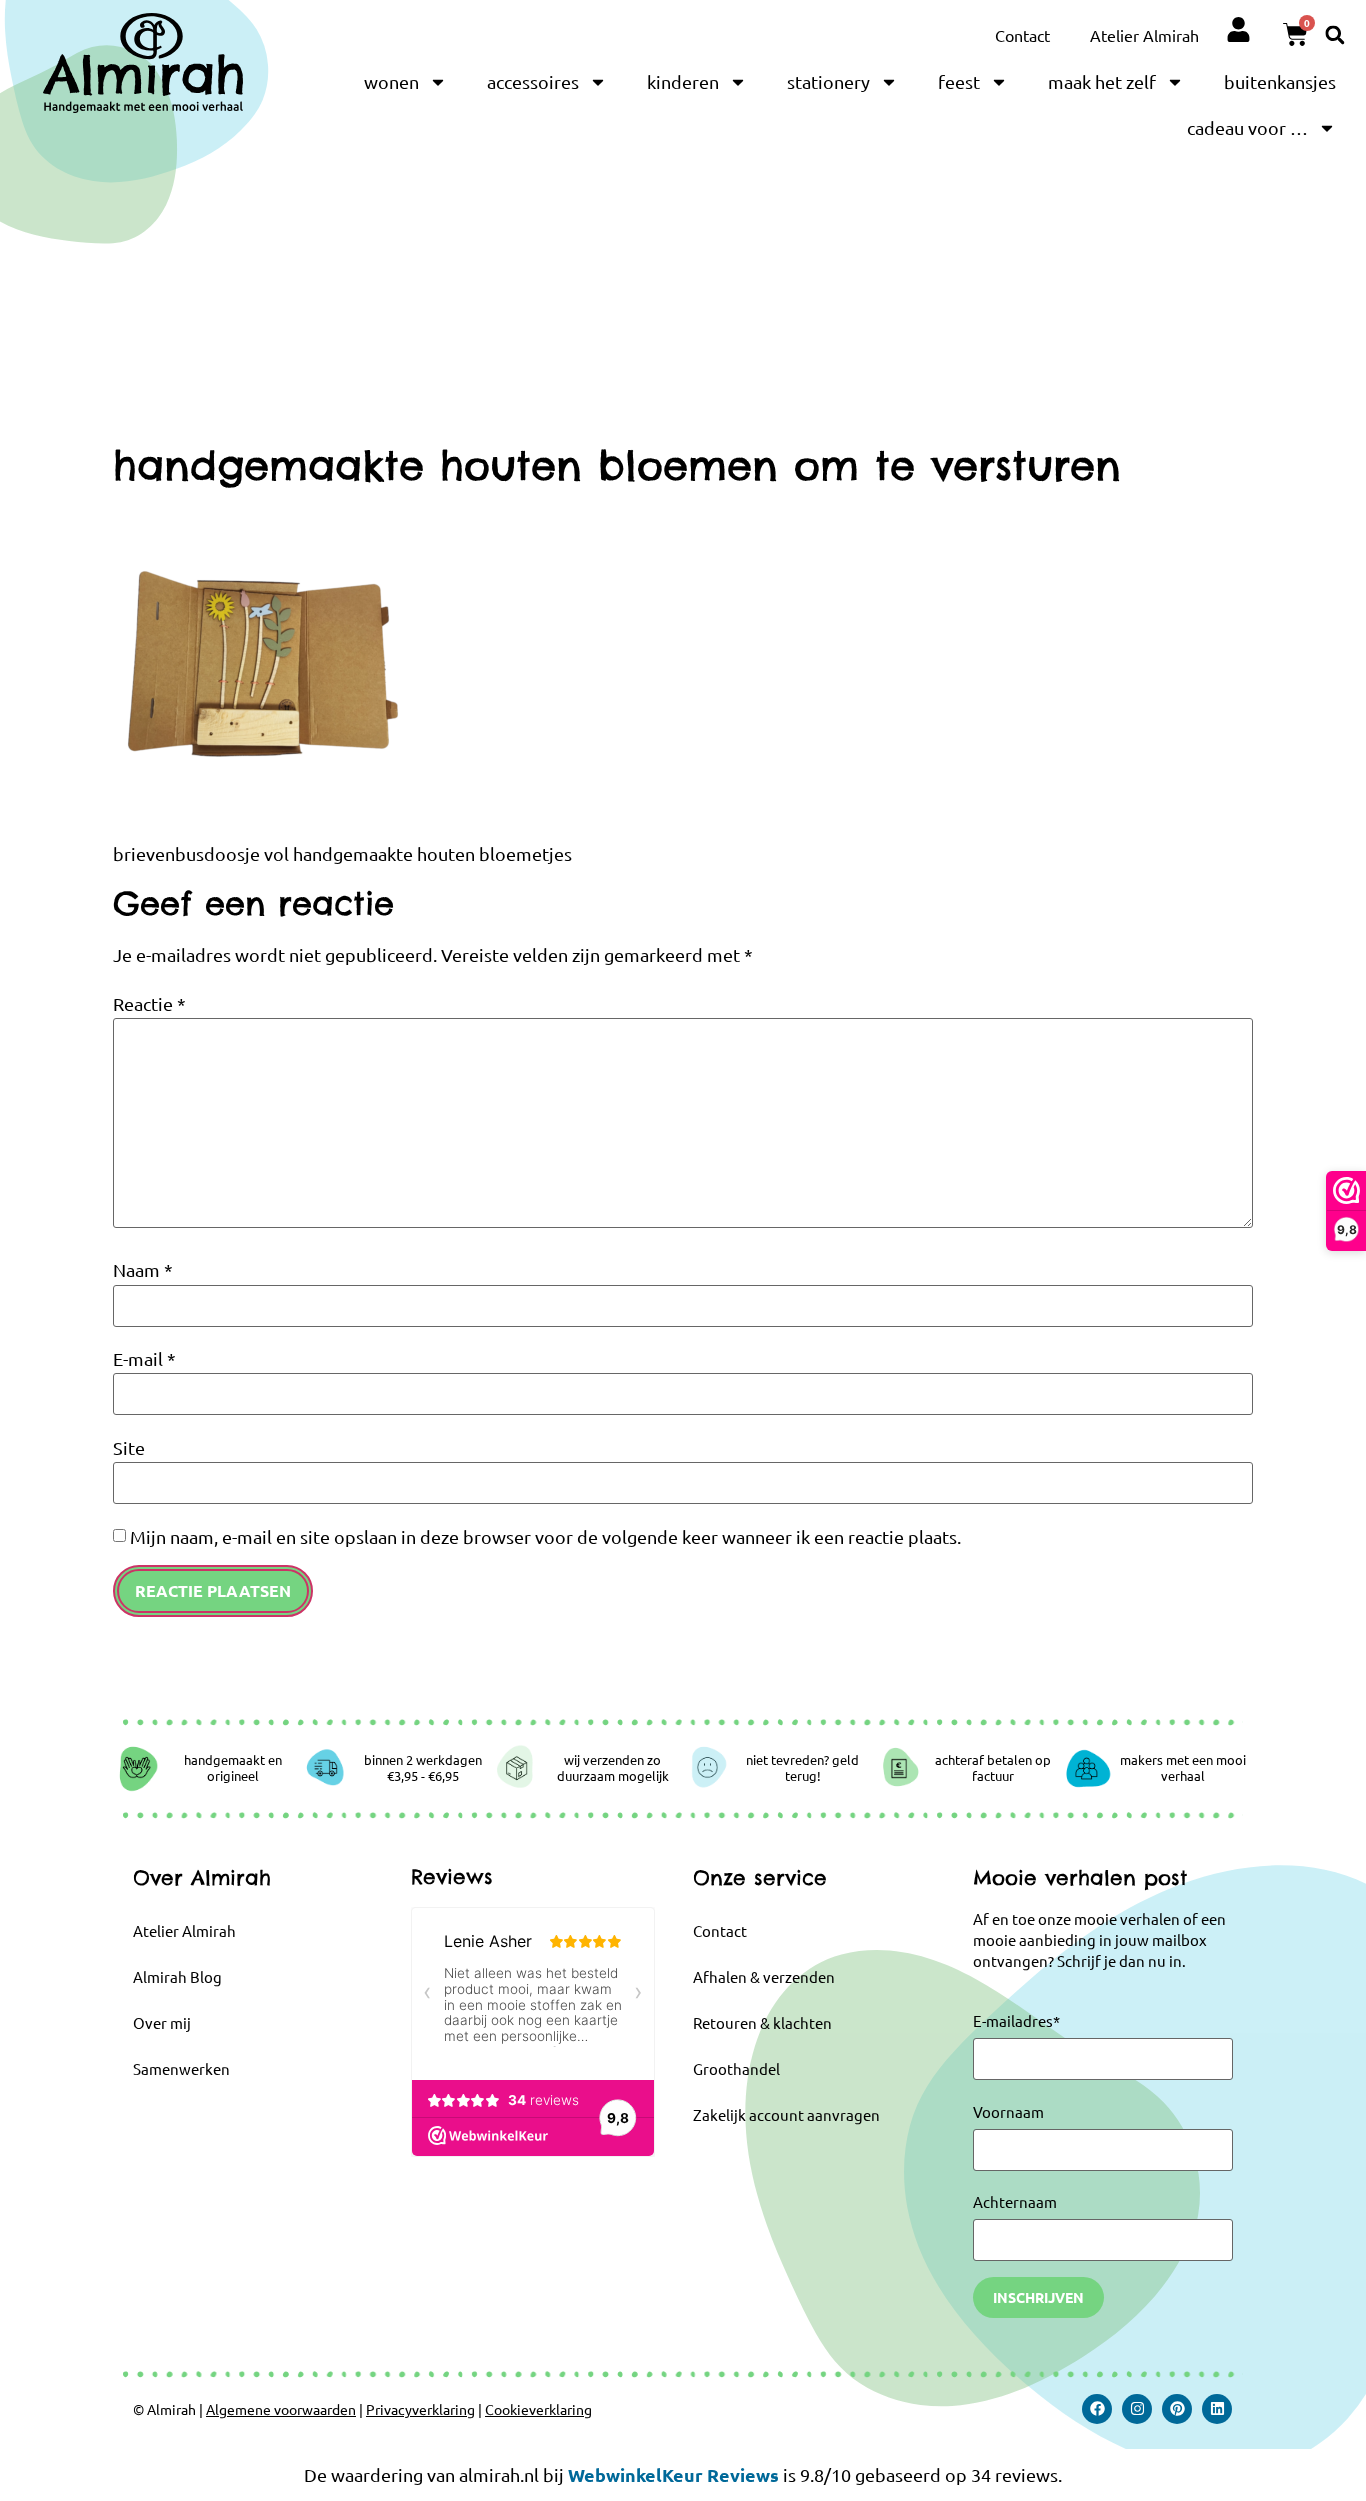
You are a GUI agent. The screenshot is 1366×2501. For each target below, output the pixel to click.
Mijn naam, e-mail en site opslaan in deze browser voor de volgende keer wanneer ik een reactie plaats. (545, 1537)
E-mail (144, 1359)
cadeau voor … (1247, 127)
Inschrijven (1038, 2297)
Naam (143, 1270)
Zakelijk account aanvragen (786, 2114)
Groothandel (736, 2068)
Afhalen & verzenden (764, 1976)
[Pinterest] (1177, 2409)
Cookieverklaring (538, 2409)
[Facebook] (1097, 2409)
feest (959, 81)
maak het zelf (1102, 81)
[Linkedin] (1217, 2409)
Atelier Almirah (1144, 35)
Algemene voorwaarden (281, 2409)
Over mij (162, 2022)
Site (129, 1448)
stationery (828, 81)
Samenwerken (181, 2068)
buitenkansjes (1280, 81)
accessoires (533, 81)
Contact (1022, 35)
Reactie (149, 1004)
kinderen (683, 81)
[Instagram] (1137, 2409)
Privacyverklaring (420, 2409)
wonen (391, 81)
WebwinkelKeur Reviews (673, 2474)
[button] (1334, 34)
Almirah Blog (177, 1976)
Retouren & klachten (762, 2022)
